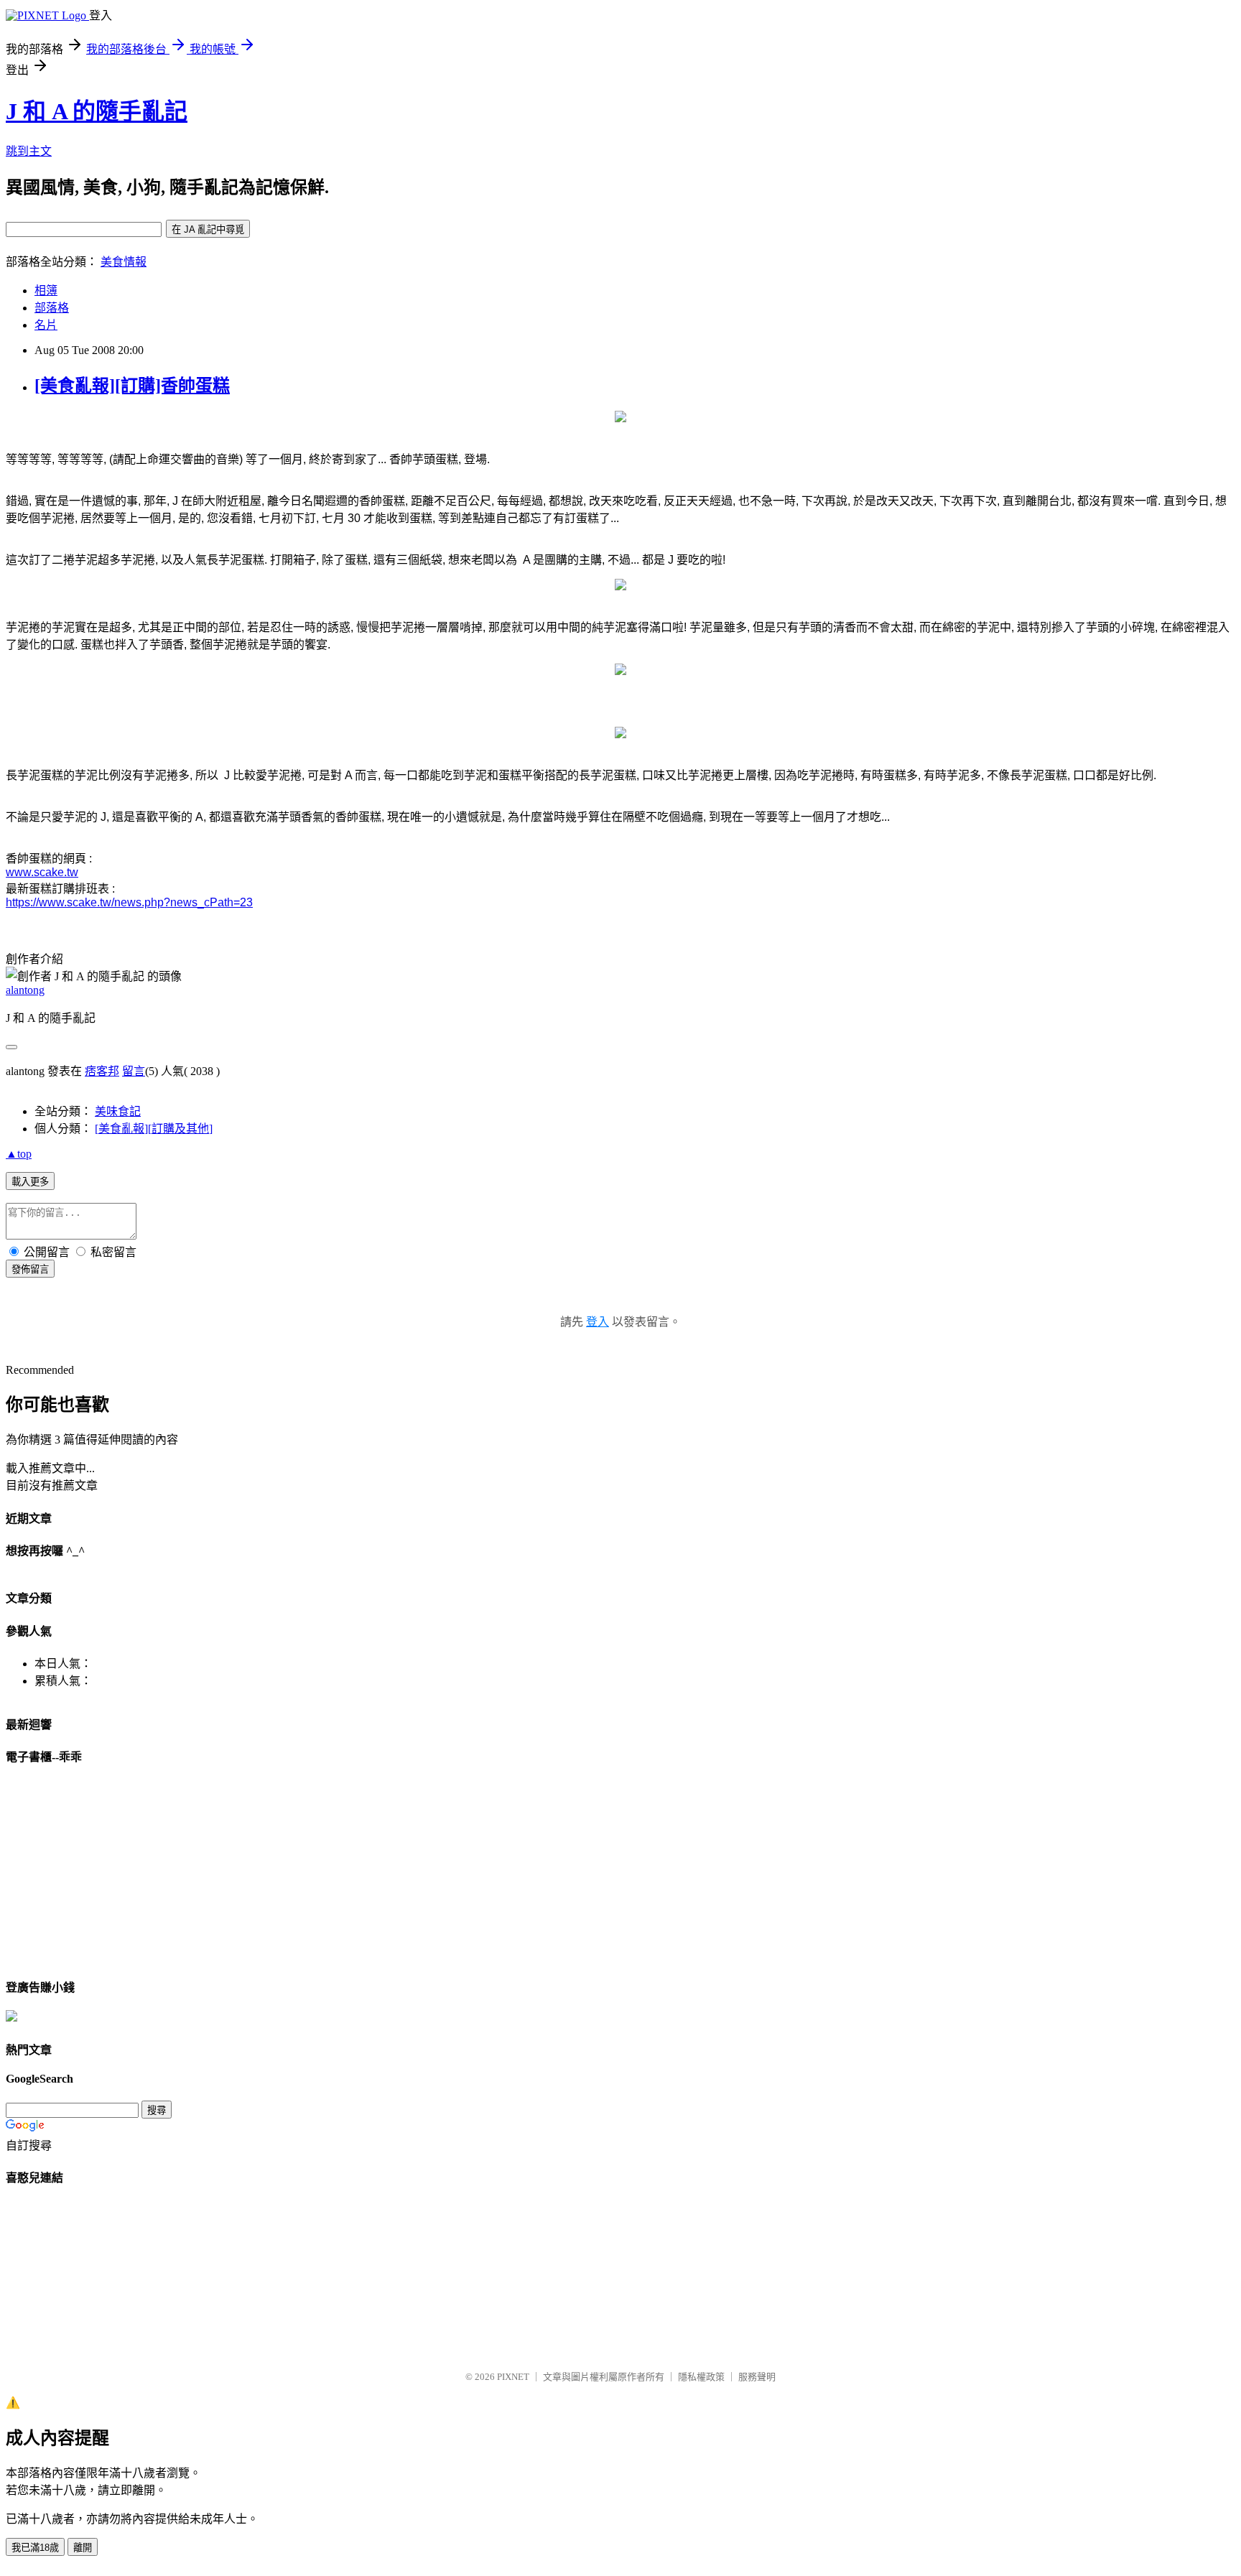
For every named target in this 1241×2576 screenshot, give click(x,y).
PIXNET (513, 2377)
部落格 (52, 308)
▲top (19, 1154)
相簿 (46, 290)
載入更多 (30, 1182)
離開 (83, 2548)
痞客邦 (102, 1071)
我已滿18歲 (35, 2548)
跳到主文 (29, 151)
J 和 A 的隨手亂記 (97, 111)
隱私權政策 (701, 2377)
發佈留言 (30, 1269)
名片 (46, 325)
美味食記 (118, 1111)
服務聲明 (757, 2377)
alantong (25, 990)
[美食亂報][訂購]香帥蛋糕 (132, 386)
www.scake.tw (42, 872)
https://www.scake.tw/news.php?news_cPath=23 (129, 902)
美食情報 (124, 262)
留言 (134, 1071)
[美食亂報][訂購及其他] (154, 1129)
